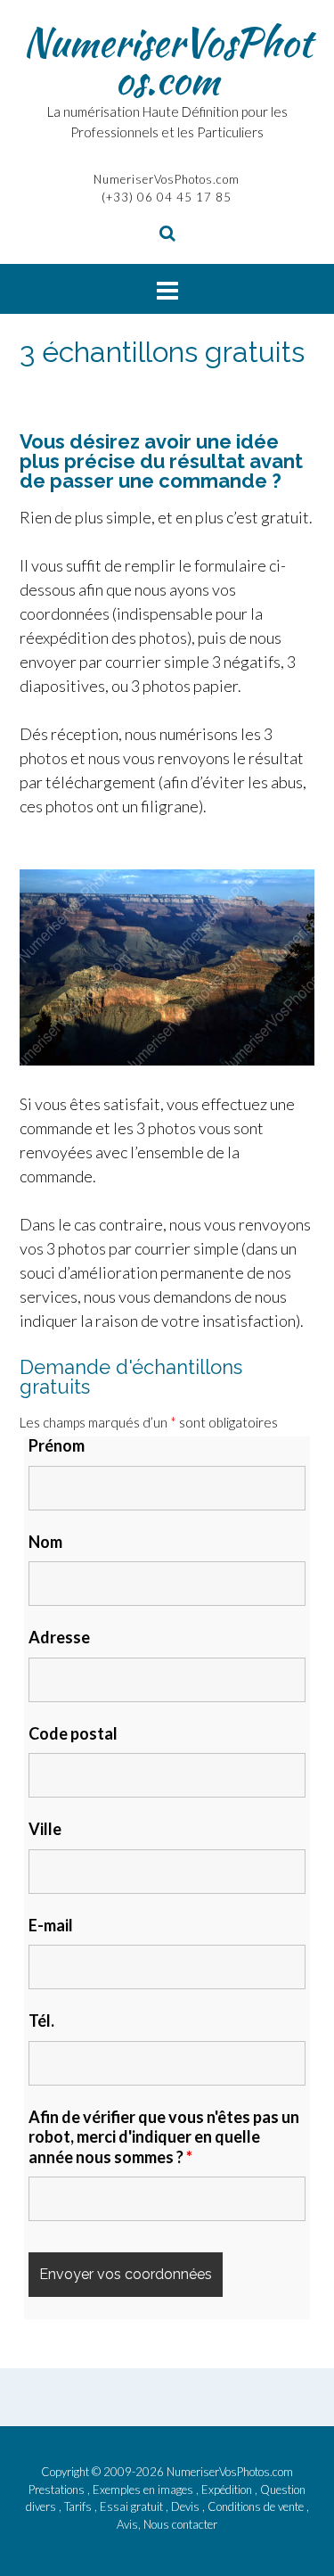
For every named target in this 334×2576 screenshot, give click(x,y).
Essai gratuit (133, 2506)
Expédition (228, 2490)
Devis (187, 2506)
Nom (45, 1542)
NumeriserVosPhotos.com (167, 61)
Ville (45, 1829)
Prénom (57, 1445)
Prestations (58, 2490)
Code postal (73, 1733)
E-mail (51, 1925)
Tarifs (79, 2506)
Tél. (41, 2020)
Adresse (59, 1637)
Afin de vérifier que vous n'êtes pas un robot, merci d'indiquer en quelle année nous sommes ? (164, 2137)
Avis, (130, 2524)
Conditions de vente (257, 2506)
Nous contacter (180, 2524)
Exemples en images (144, 2490)
